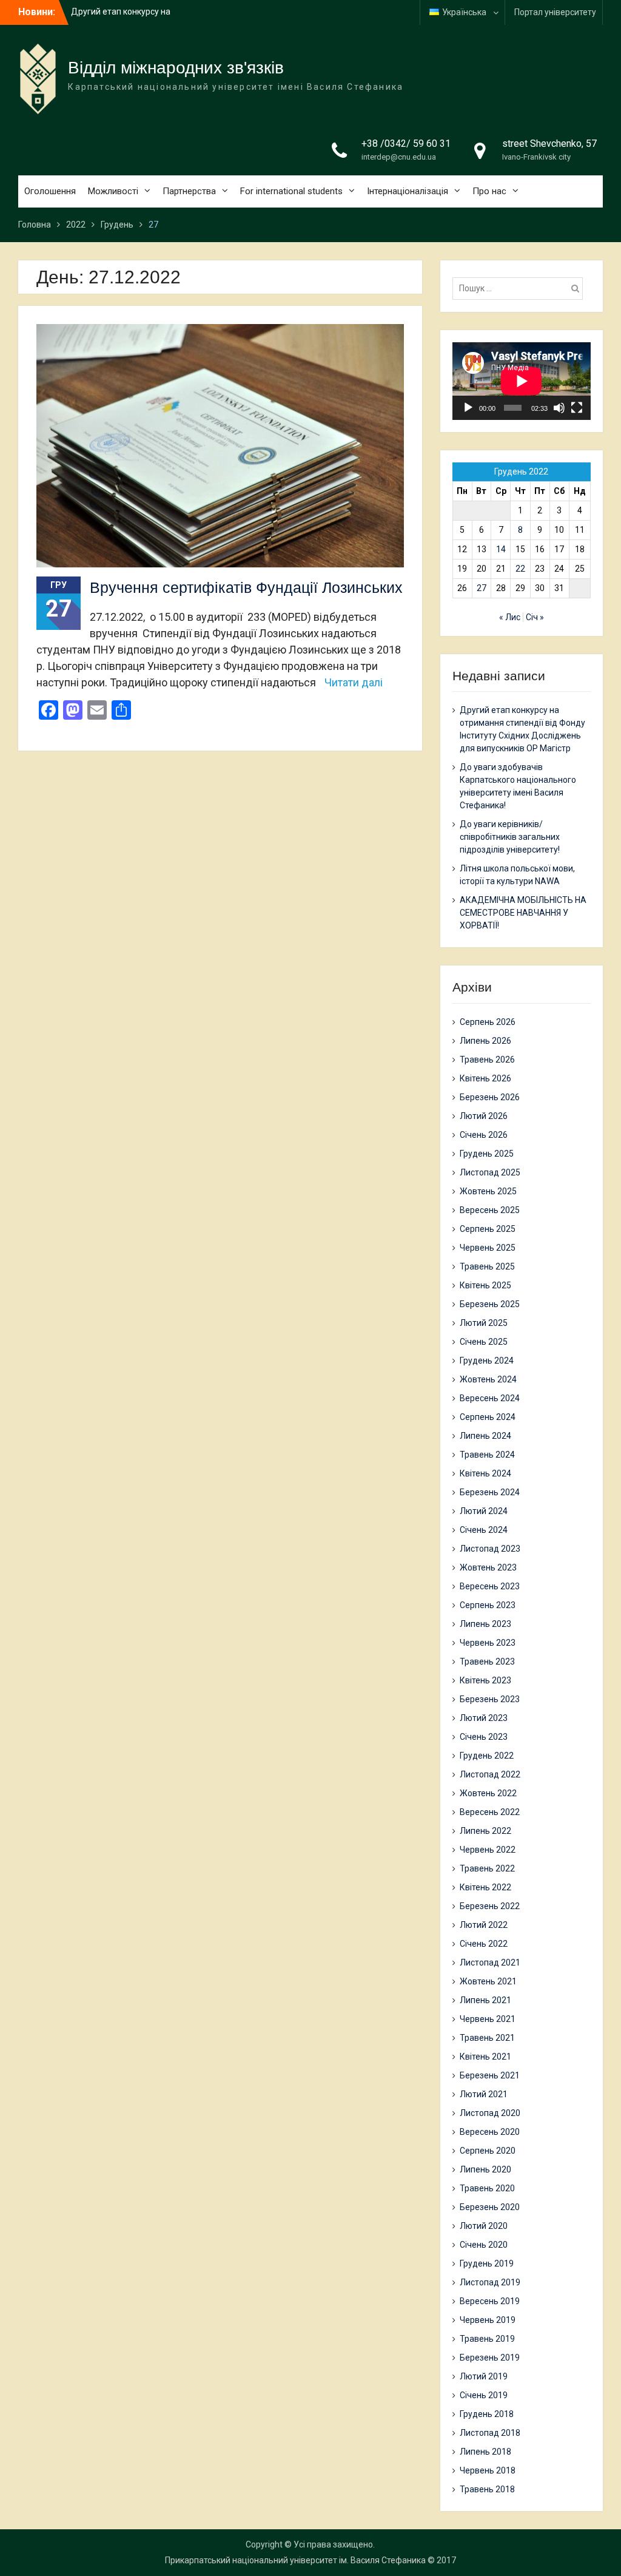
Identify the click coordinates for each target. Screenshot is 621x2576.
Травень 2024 (487, 1455)
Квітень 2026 (485, 1078)
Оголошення (50, 191)
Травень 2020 (487, 2188)
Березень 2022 (490, 1906)
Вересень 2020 (490, 2132)
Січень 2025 (484, 1342)
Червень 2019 (488, 2320)
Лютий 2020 (484, 2226)
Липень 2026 (485, 1041)
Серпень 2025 (488, 1229)
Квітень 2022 (485, 1887)
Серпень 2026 (488, 1022)
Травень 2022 (487, 1868)
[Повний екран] (577, 408)
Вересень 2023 (490, 1586)
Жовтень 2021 (488, 1981)
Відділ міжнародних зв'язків (176, 68)
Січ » (535, 617)
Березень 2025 (490, 1304)
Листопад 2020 (490, 2113)
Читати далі (354, 682)
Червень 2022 (488, 1850)
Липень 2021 (485, 2000)
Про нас (489, 191)
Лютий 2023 (484, 1718)
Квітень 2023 (485, 1680)
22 (520, 569)
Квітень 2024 (485, 1473)
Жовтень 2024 (488, 1379)
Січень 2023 (484, 1737)
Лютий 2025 (484, 1323)
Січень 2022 (484, 1944)
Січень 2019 (484, 2395)
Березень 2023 (490, 1699)
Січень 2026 (484, 1135)
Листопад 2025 (490, 1172)
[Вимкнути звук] (559, 408)
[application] (522, 381)
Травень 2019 (487, 2339)
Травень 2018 (487, 2489)
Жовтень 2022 (488, 1793)
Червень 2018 (488, 2470)
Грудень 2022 (487, 1756)
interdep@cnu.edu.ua (399, 157)
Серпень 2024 (488, 1417)
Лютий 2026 (484, 1116)
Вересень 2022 (490, 1812)
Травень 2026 (487, 1060)
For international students (291, 191)
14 (501, 549)
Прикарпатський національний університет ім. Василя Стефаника (295, 2560)
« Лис (510, 617)
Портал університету (555, 12)
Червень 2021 (488, 2019)
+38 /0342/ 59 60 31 (406, 144)
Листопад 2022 (490, 1774)
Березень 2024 (490, 1492)
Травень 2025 (487, 1266)
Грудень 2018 (487, 2414)
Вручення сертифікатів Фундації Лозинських (246, 587)
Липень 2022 (485, 1831)
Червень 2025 (488, 1248)
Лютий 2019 (484, 2376)
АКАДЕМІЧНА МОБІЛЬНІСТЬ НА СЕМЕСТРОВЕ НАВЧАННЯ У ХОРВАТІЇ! (523, 913)
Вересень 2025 (490, 1210)
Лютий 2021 (484, 2094)
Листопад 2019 (490, 2282)
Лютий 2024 (484, 1511)
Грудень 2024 (487, 1361)
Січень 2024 (484, 1530)
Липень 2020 (485, 2169)
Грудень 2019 (487, 2263)
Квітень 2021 (485, 2057)
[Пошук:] (521, 288)
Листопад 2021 (490, 1962)
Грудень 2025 (487, 1154)
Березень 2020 (490, 2207)
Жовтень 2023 (488, 1567)
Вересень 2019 (490, 2301)
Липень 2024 (485, 1436)
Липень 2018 (485, 2452)
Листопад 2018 (490, 2433)
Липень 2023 (485, 1624)
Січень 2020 (484, 2245)
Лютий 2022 (484, 1925)
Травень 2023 (487, 1662)
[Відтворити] (468, 408)
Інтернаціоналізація (408, 191)
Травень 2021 (487, 2038)
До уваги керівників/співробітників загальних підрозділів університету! (510, 837)
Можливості (113, 191)
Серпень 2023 (488, 1605)
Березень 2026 (490, 1097)
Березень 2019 (490, 2358)
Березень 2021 (490, 2075)
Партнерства (189, 191)
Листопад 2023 (490, 1549)
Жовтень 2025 (488, 1191)
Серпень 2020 (488, 2151)
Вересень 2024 (490, 1398)
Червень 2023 (488, 1643)
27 (482, 588)
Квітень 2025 (485, 1285)
